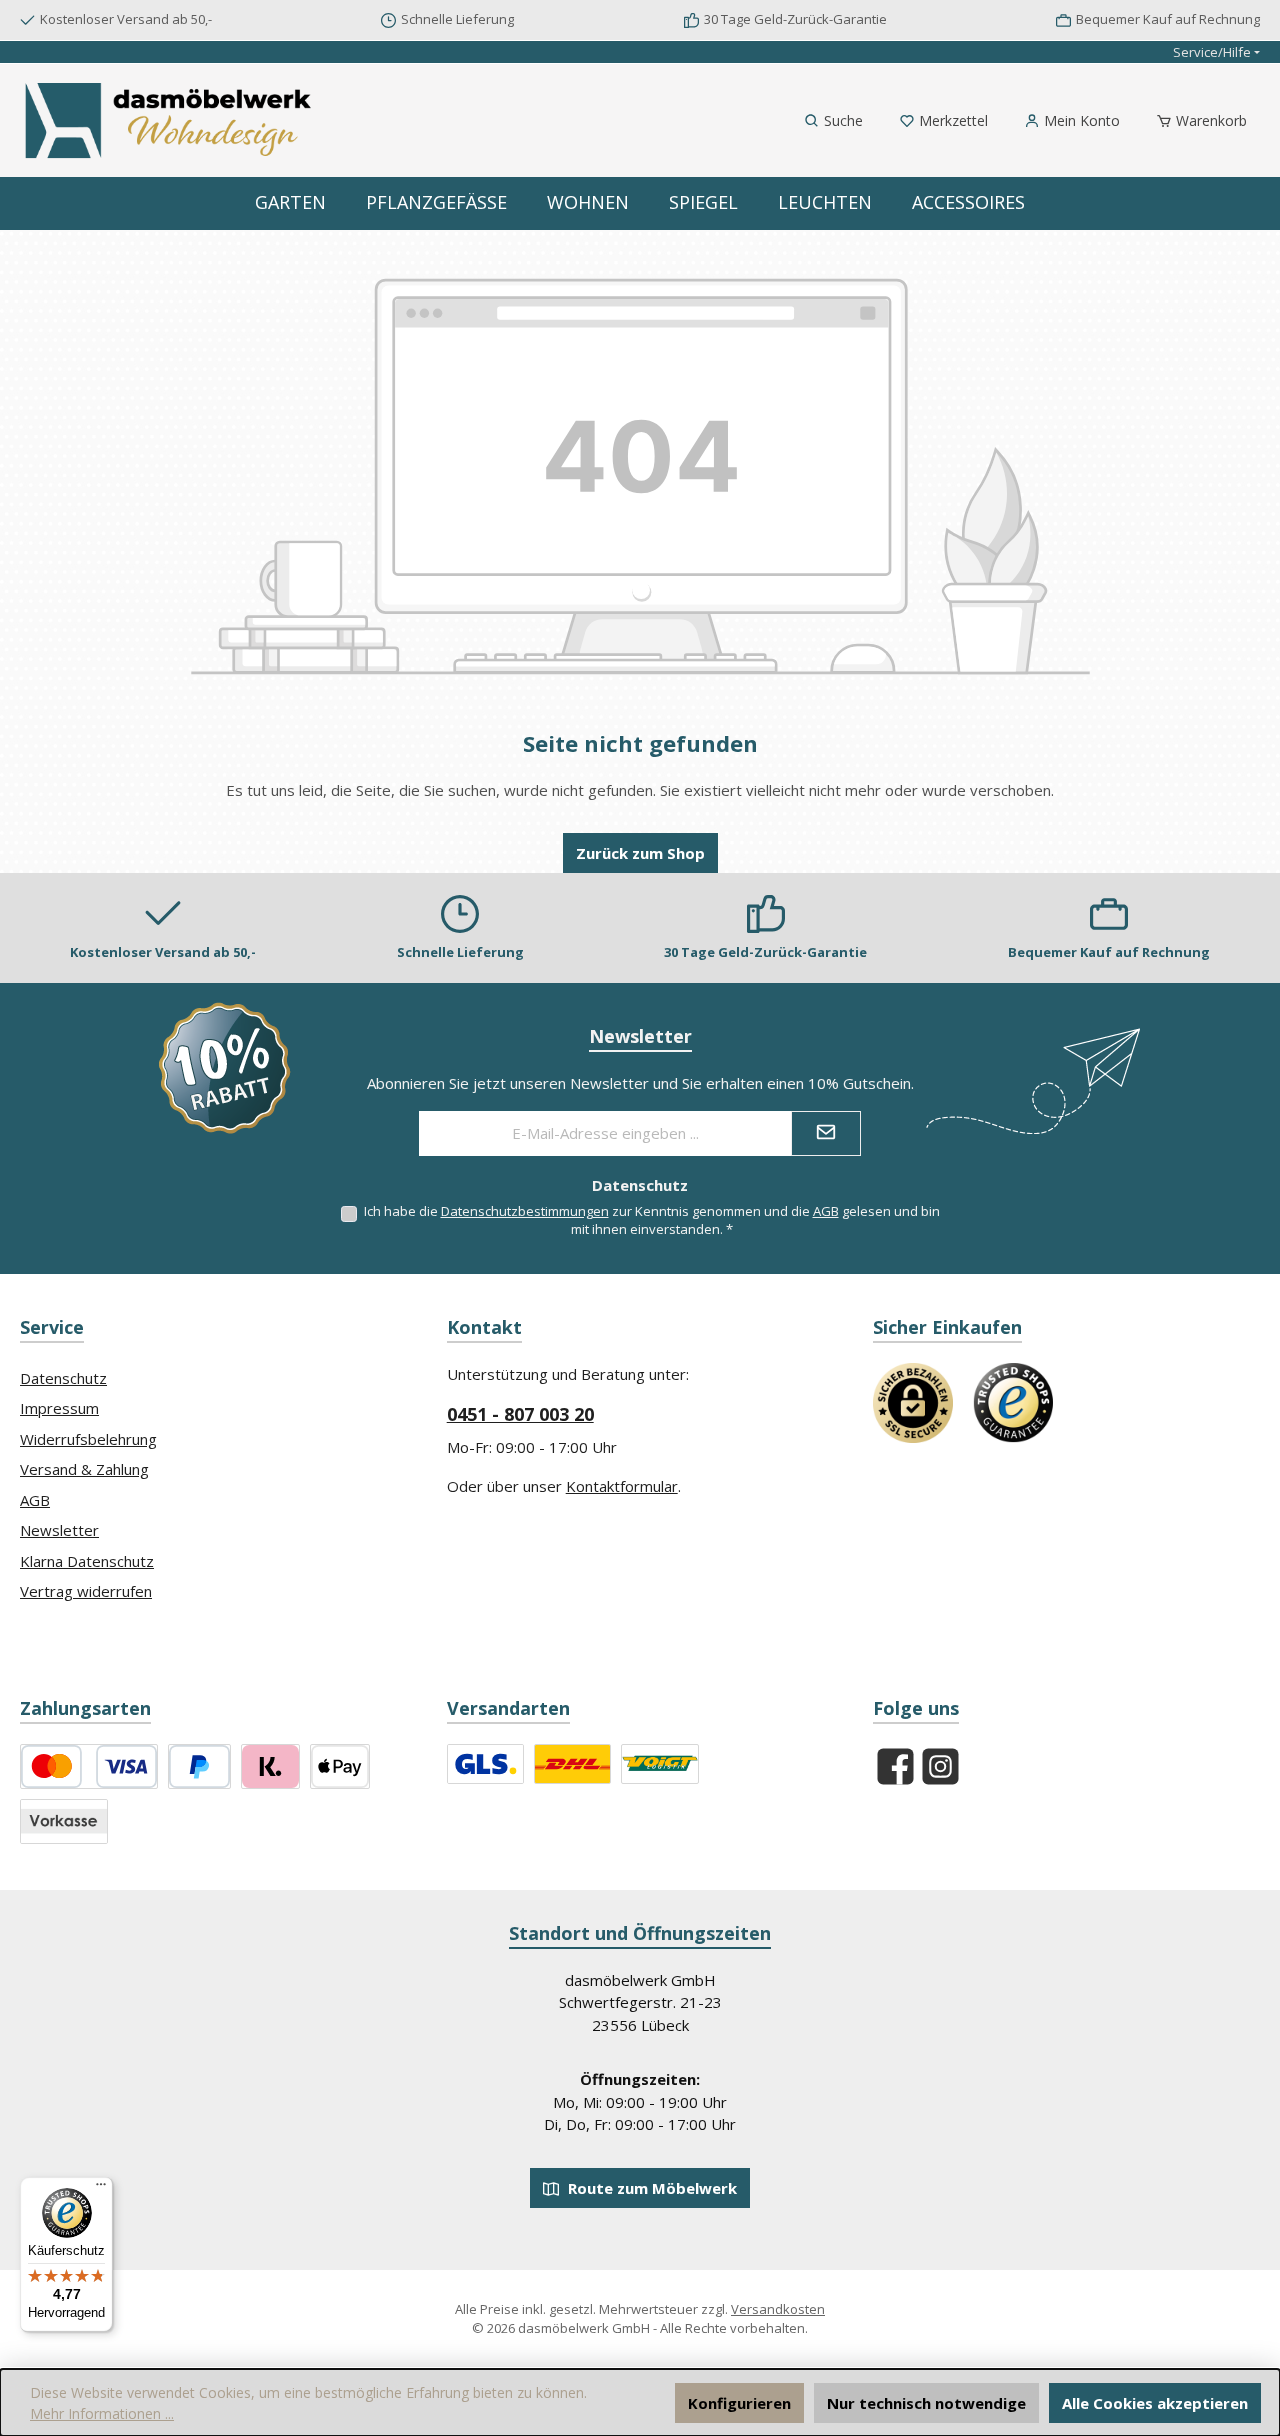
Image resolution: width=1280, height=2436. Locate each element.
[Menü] (101, 2189)
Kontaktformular (622, 1486)
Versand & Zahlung (84, 1469)
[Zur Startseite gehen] (170, 120)
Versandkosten (778, 2309)
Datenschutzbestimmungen (525, 1211)
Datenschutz (63, 1378)
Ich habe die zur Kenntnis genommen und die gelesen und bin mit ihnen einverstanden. (652, 1220)
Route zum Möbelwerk (650, 2188)
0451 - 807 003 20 (520, 1414)
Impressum (59, 1408)
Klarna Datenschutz (87, 1561)
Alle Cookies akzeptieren (1155, 2403)
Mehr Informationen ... (102, 2413)
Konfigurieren (739, 2403)
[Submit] (826, 1133)
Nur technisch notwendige (926, 2403)
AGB (826, 1211)
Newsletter (59, 1530)
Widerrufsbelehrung (88, 1439)
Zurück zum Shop (640, 853)
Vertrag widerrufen (86, 1591)
